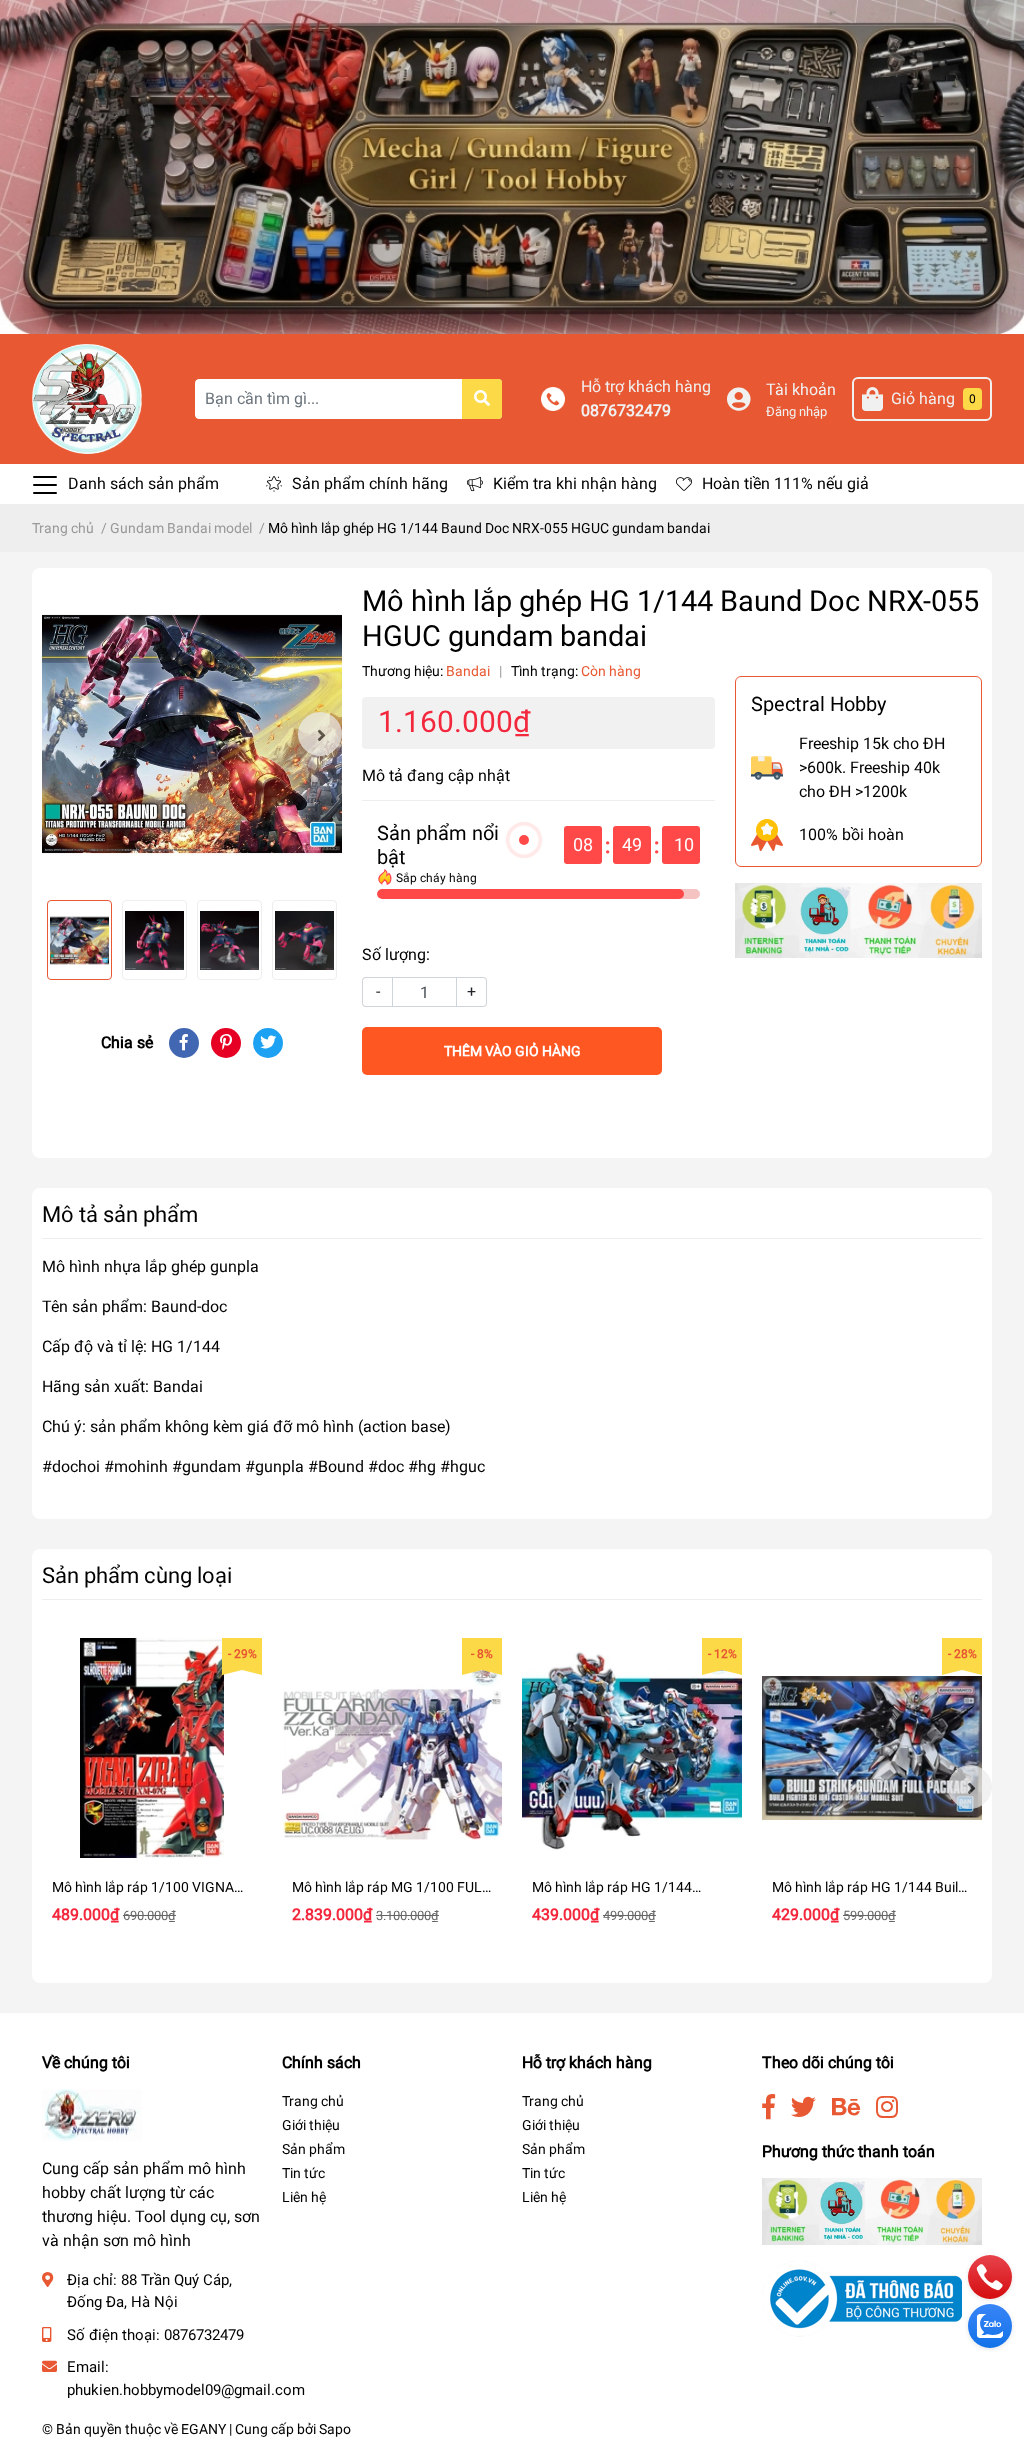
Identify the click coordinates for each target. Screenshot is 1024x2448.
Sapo (335, 2429)
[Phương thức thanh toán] (858, 919)
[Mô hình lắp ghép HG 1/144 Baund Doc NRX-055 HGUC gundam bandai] (192, 734)
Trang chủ (313, 2101)
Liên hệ (304, 2197)
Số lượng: (396, 954)
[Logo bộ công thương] (862, 2298)
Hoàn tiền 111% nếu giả (785, 483)
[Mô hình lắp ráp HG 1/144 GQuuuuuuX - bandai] (632, 1748)
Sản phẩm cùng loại (137, 1575)
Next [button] (320, 734)
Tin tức (303, 2173)
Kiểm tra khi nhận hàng (575, 483)
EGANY (203, 2429)
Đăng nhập (796, 411)
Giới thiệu (311, 2125)
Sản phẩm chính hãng (370, 483)
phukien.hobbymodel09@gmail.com (186, 2390)
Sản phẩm (313, 2149)
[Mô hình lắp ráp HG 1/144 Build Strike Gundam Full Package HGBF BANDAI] (872, 1748)
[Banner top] (512, 165)
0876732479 (626, 410)
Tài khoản (801, 389)
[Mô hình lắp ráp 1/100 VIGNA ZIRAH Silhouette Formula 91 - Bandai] (152, 1748)
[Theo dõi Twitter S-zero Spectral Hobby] (803, 2107)
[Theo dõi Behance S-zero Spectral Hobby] (846, 2107)
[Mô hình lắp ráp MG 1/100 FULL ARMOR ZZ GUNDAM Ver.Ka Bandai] (392, 1748)
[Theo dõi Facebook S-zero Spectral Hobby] (768, 2107)
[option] (192, 734)
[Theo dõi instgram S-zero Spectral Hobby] (887, 2107)
